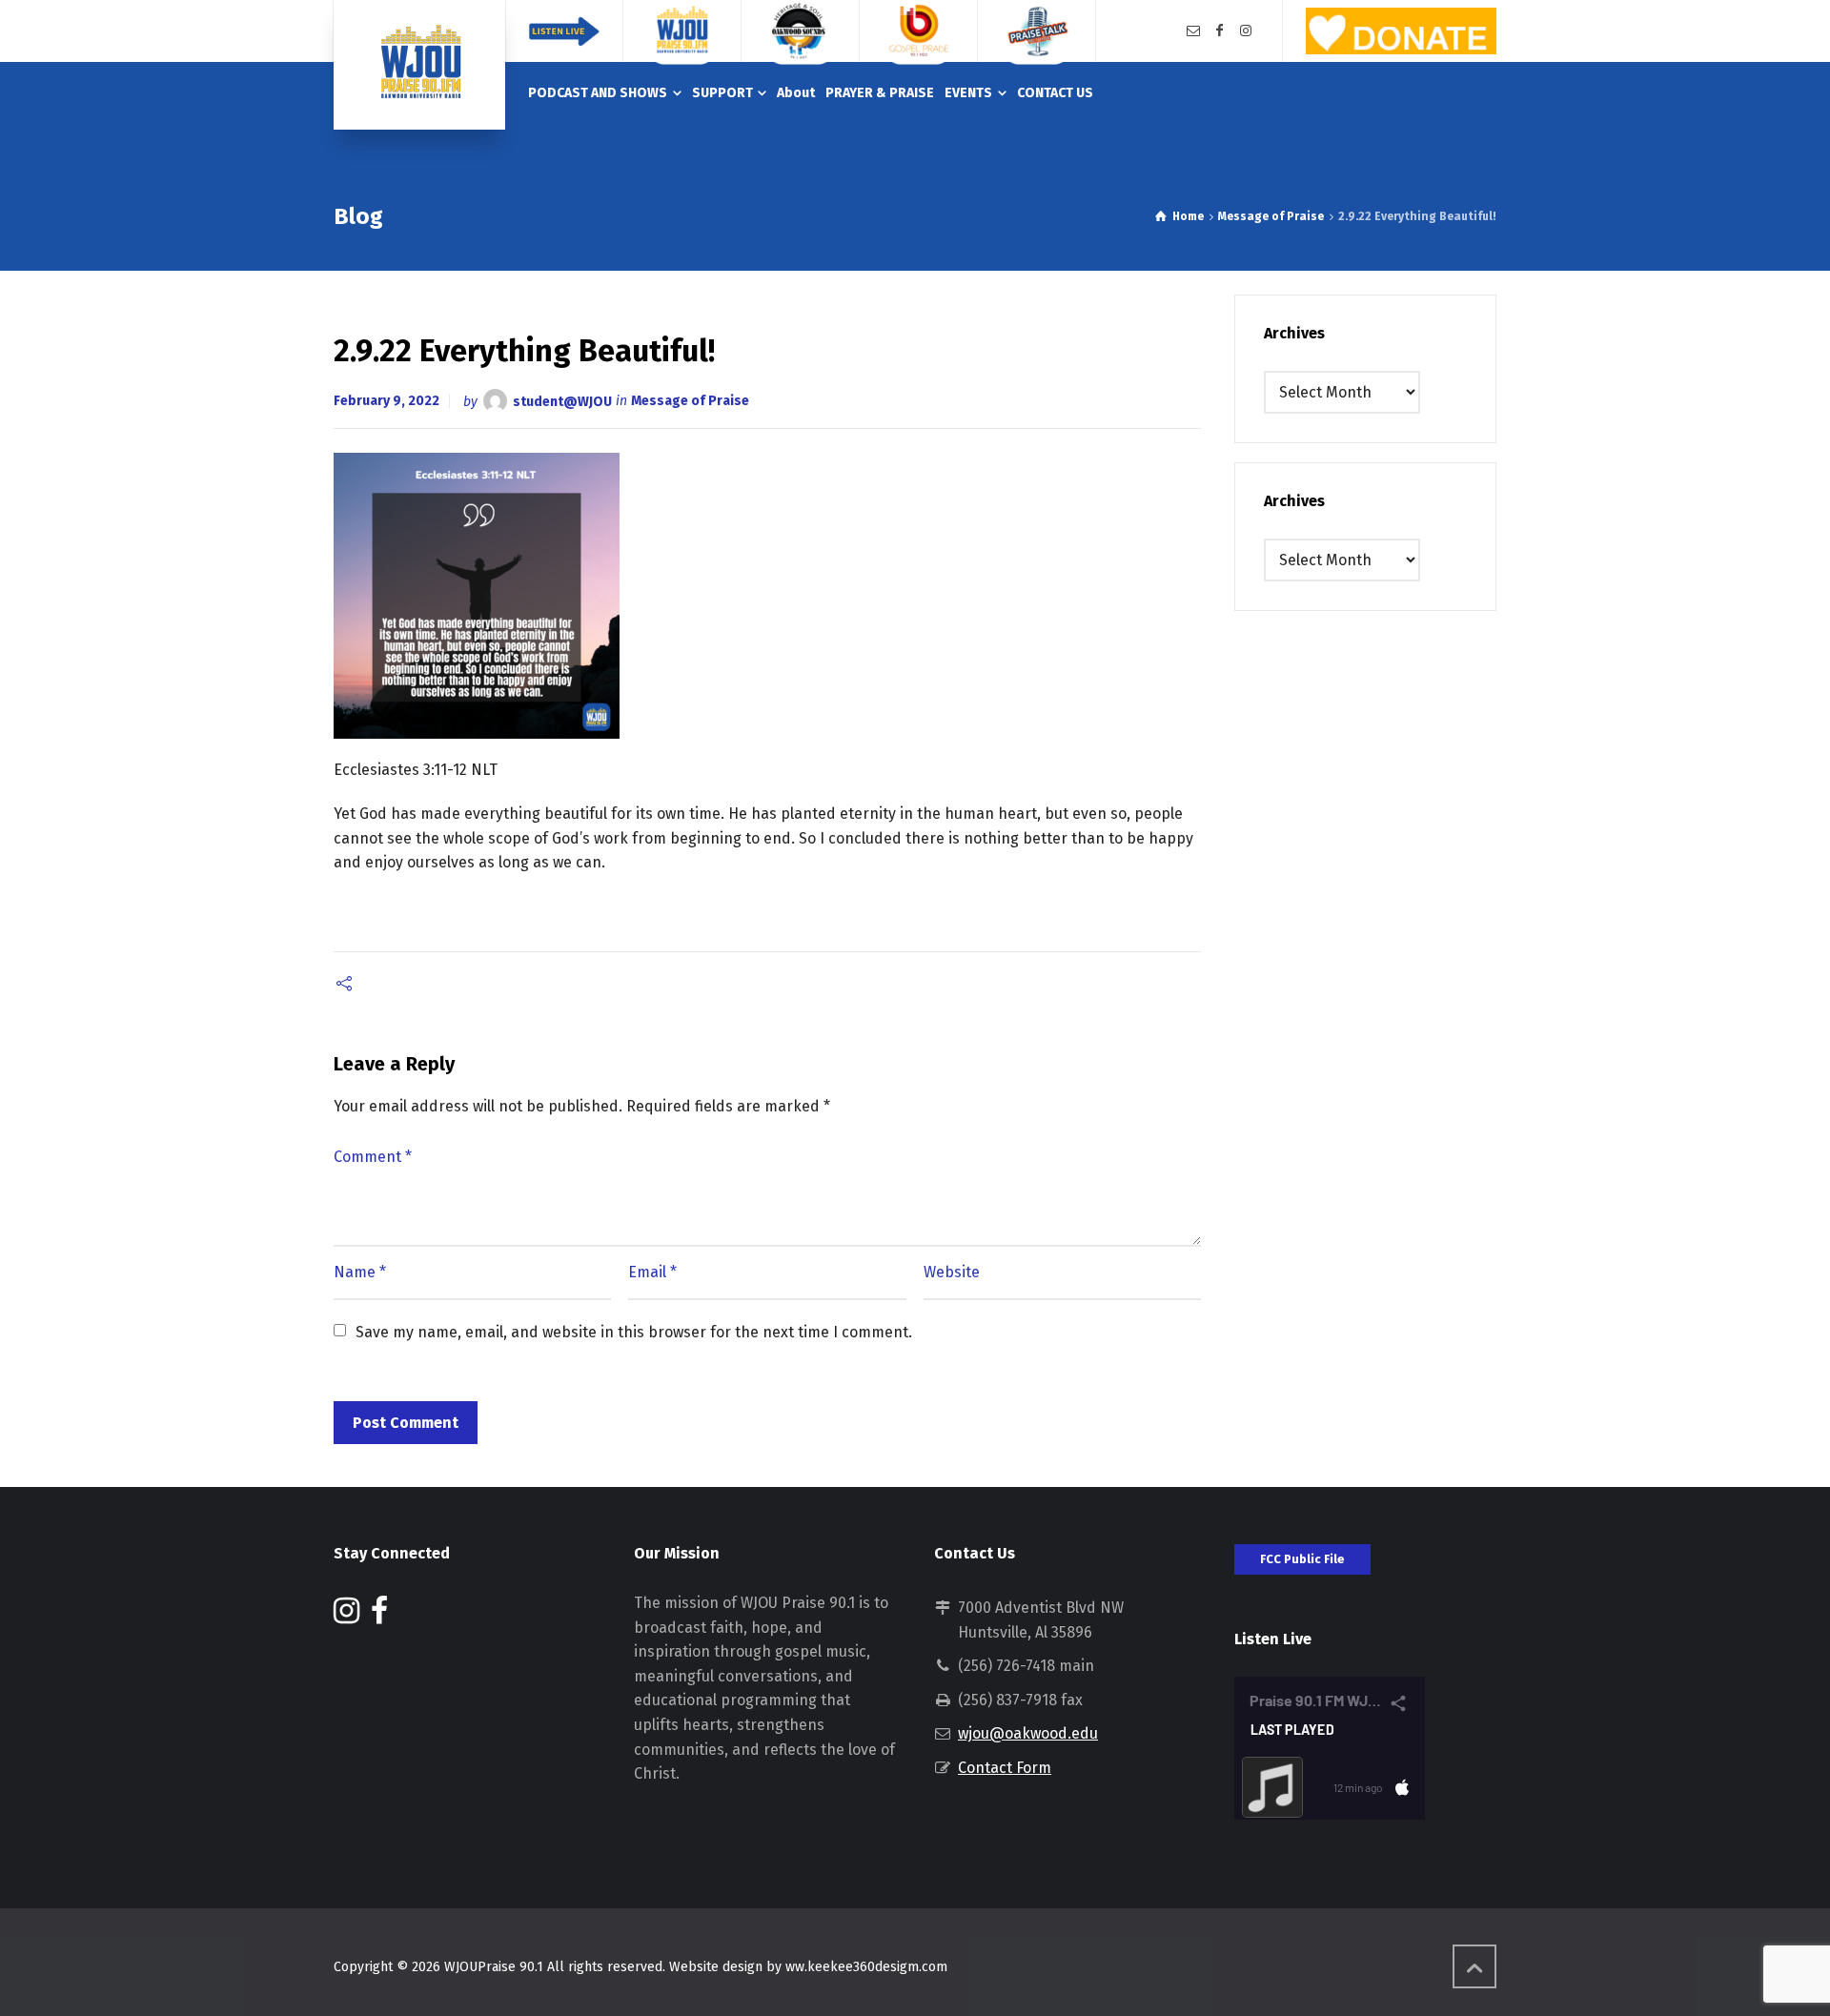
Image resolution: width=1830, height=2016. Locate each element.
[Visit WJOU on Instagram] (346, 1616)
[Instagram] (1246, 31)
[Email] (1193, 31)
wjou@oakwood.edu (1028, 1733)
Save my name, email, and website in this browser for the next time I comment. (634, 1332)
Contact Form (1005, 1768)
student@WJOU (562, 401)
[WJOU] (419, 65)
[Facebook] (1220, 31)
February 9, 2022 (386, 401)
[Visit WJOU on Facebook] (379, 1616)
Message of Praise (690, 401)
